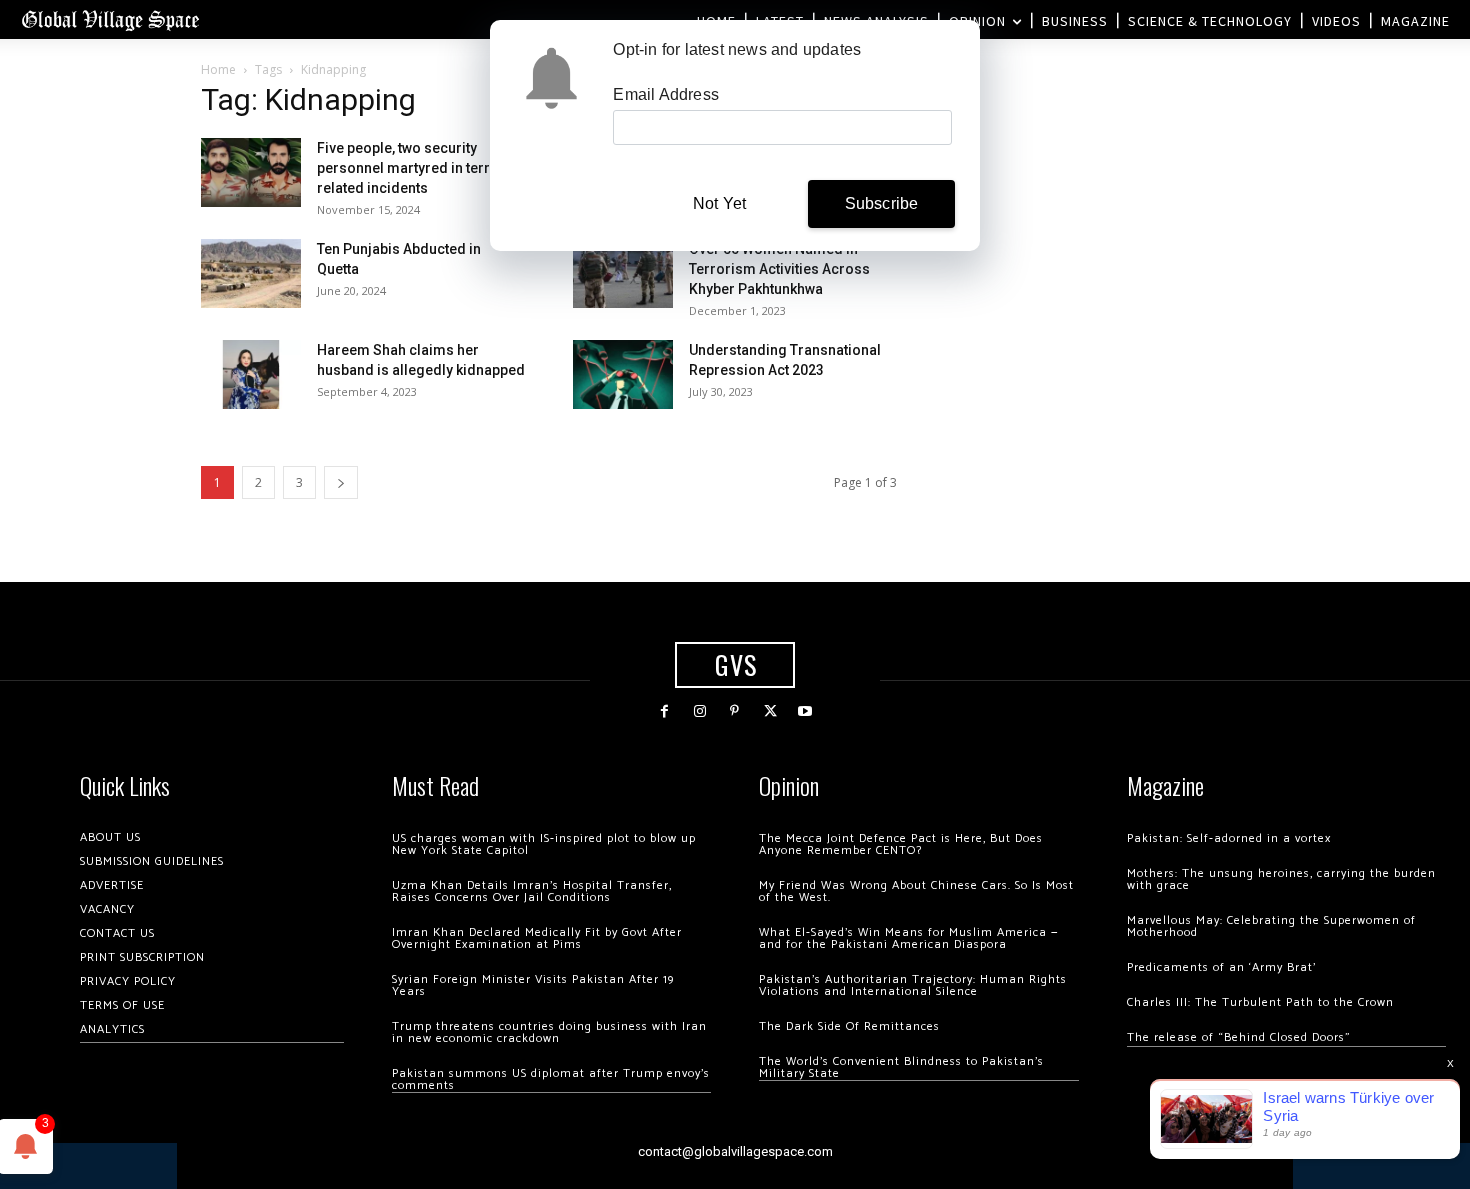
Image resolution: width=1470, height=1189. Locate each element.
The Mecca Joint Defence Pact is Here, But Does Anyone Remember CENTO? (901, 844)
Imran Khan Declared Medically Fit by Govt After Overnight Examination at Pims (537, 938)
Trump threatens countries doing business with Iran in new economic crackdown (549, 1032)
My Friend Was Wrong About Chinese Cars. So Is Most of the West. (916, 891)
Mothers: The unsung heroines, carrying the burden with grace (1281, 879)
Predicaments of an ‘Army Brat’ (1221, 967)
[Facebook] (664, 711)
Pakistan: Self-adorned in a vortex (1229, 838)
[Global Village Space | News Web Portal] (110, 19)
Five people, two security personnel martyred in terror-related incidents (414, 168)
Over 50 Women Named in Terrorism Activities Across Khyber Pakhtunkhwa (779, 269)
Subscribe (882, 203)
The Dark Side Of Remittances (849, 1026)
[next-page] (341, 482)
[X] (770, 711)
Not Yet (719, 203)
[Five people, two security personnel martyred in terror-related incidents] (251, 172)
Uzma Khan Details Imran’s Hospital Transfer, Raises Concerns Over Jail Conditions (532, 891)
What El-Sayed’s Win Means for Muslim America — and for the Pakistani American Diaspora (908, 938)
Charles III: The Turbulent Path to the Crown (1260, 1002)
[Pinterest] (734, 711)
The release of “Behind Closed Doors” (1239, 1037)
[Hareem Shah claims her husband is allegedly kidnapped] (251, 374)
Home (218, 69)
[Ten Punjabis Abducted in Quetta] (251, 273)
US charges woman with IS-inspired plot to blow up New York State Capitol (544, 844)
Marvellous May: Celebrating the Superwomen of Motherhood (1271, 926)
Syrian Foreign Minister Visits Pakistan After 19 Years (533, 985)
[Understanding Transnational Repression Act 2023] (623, 374)
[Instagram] (699, 711)
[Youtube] (805, 711)
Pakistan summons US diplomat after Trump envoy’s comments (551, 1079)
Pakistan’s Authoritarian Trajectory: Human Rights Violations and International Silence (913, 985)
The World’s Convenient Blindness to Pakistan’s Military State (901, 1067)
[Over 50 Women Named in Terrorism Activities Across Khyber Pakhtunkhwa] (623, 273)
